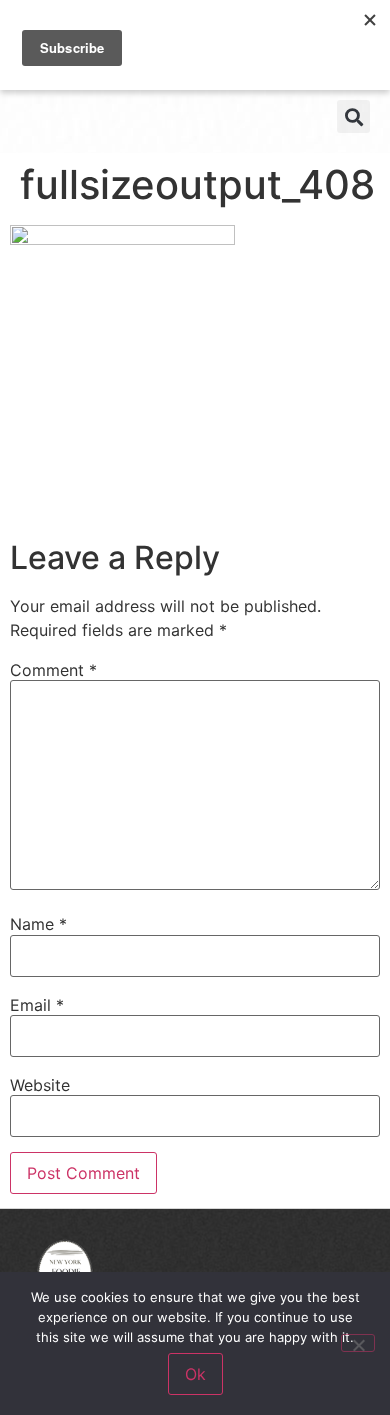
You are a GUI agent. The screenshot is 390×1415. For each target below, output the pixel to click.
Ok (195, 1374)
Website (40, 1085)
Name (38, 924)
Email (37, 1005)
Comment (53, 670)
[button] (353, 116)
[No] (358, 1343)
